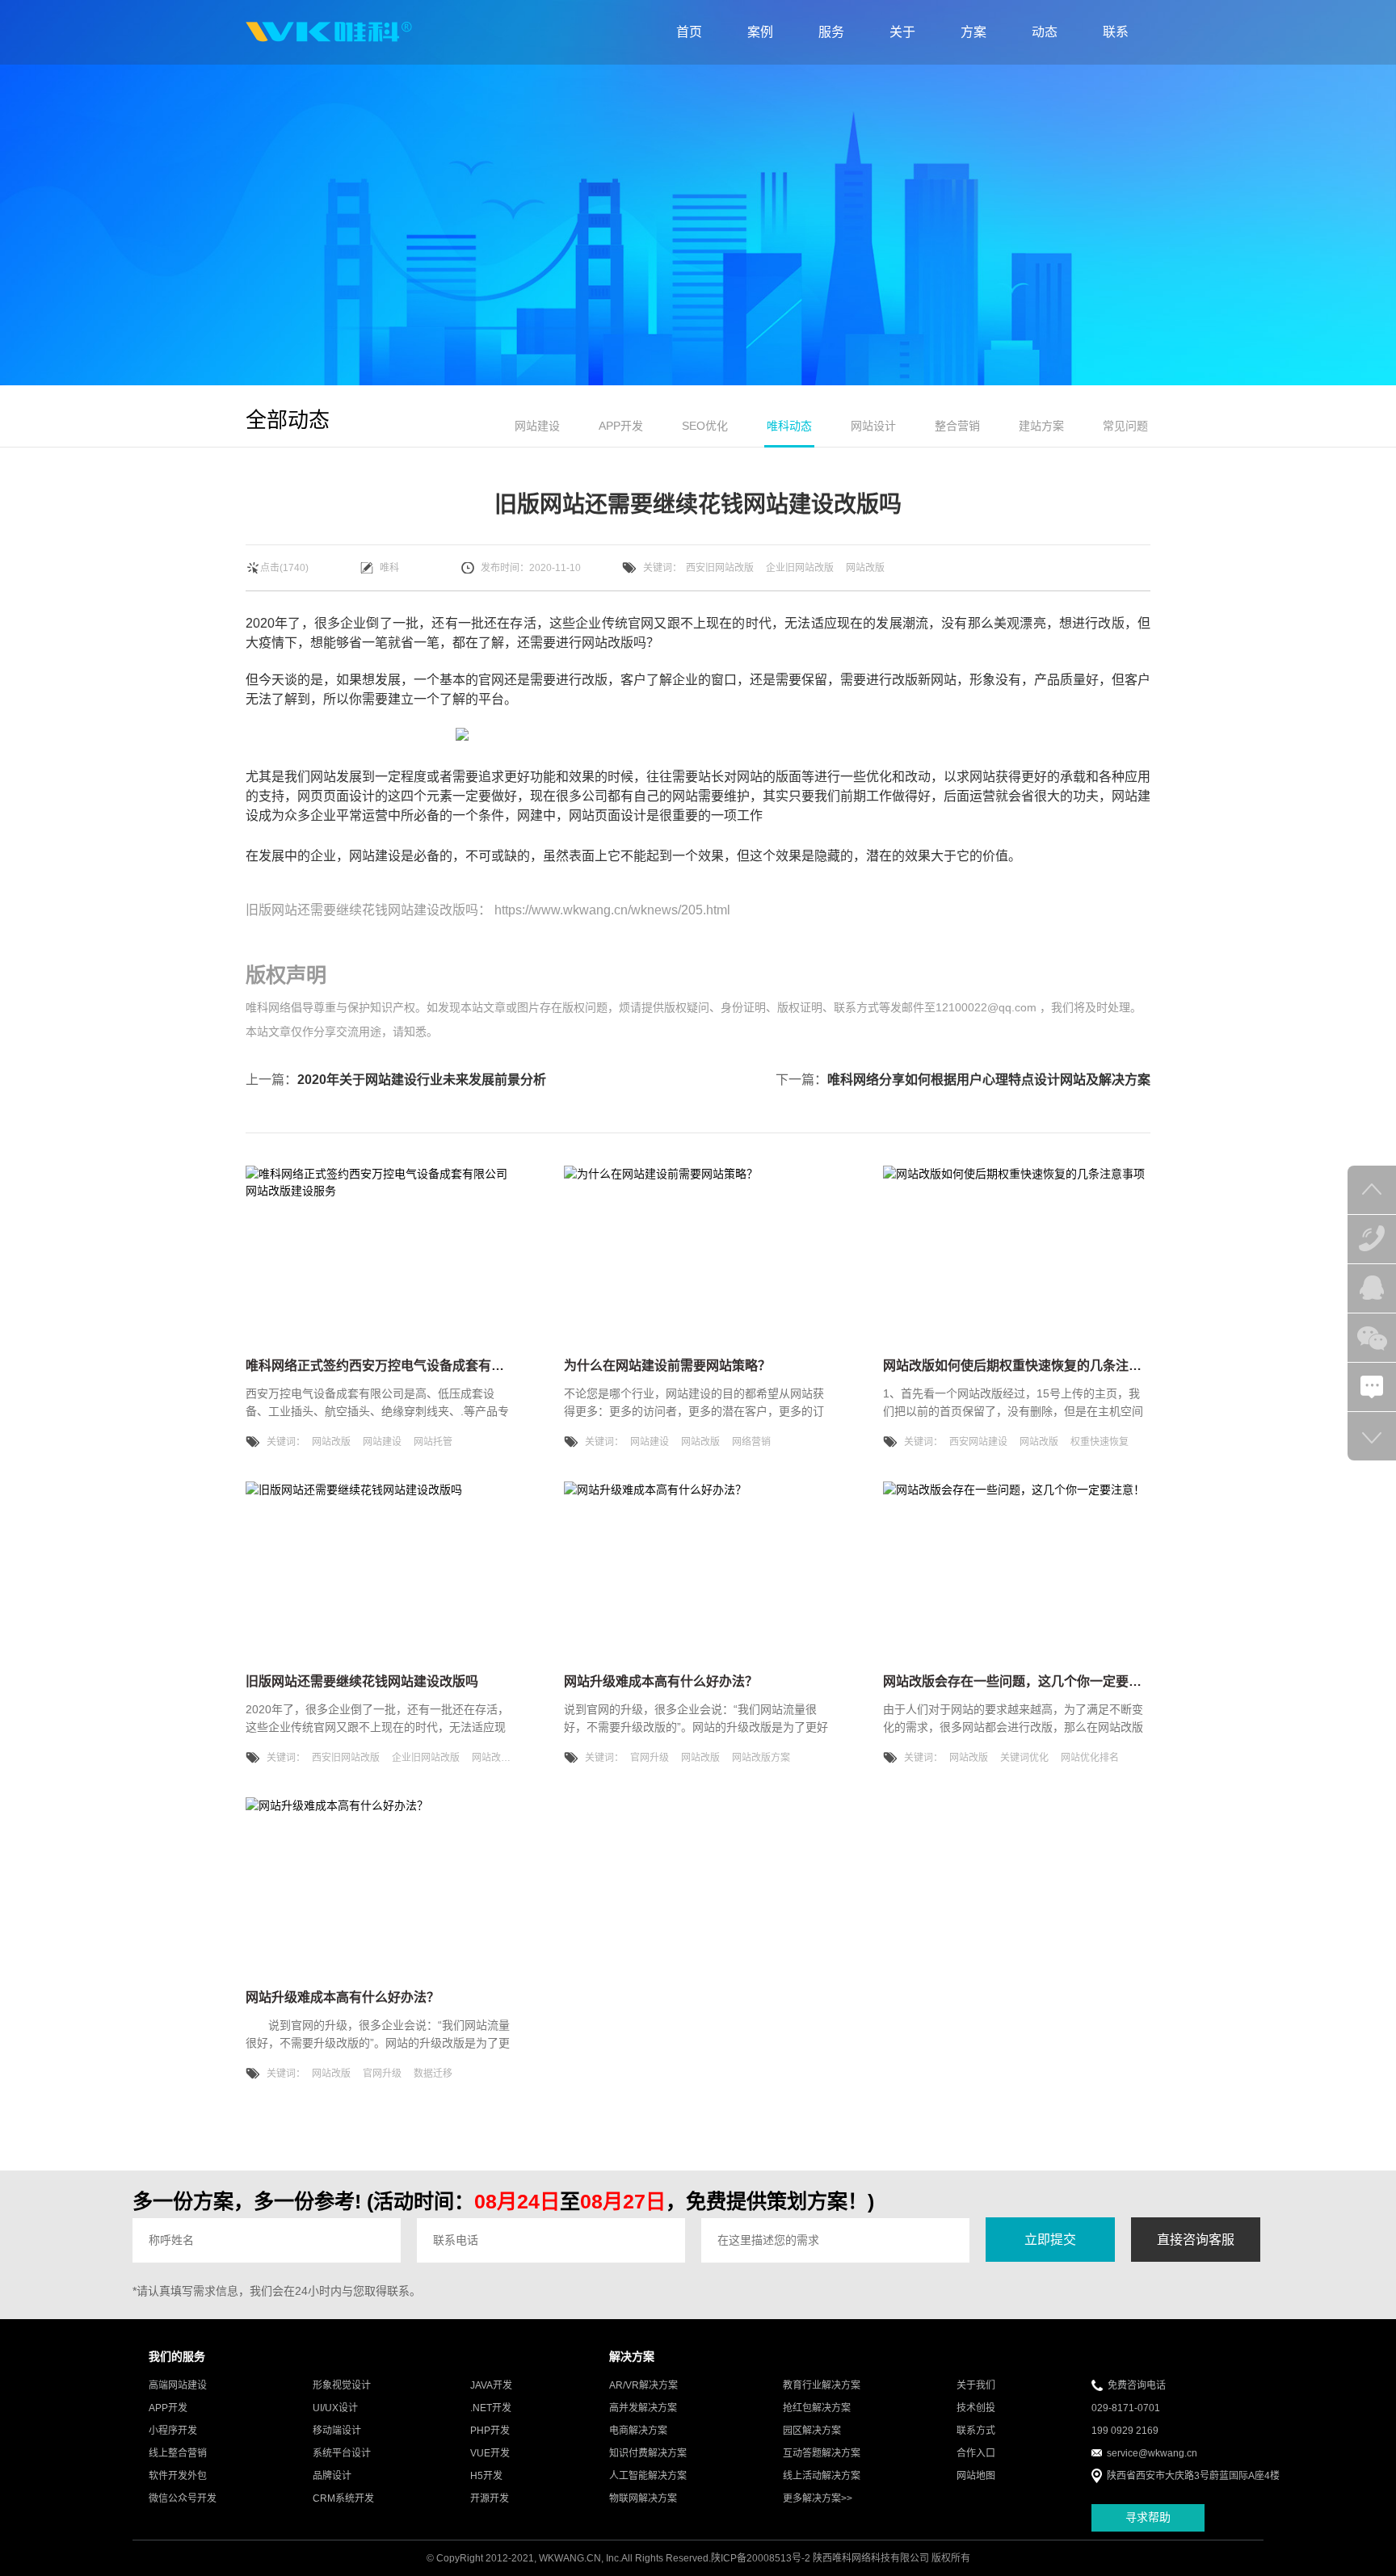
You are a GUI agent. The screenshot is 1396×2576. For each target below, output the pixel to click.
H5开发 (486, 2476)
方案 (973, 32)
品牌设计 (332, 2476)
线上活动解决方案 (822, 2476)
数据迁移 (433, 2074)
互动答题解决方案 (822, 2453)
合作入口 (976, 2453)
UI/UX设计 (335, 2408)
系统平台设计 (342, 2453)
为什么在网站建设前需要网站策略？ (667, 1366)
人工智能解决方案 (648, 2476)
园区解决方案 (812, 2431)
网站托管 (433, 1442)
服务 (831, 32)
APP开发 (621, 426)
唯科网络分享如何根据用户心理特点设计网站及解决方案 (989, 1080)
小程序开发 (173, 2431)
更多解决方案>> (818, 2498)
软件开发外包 (178, 2476)
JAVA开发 (491, 2385)
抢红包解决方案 (817, 2408)
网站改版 (865, 568)
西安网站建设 (978, 1442)
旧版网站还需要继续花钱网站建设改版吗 (362, 910)
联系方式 (976, 2431)
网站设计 (873, 426)
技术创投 (976, 2408)
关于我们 (976, 2385)
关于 (902, 32)
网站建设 (537, 426)
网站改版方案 (761, 1758)
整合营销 (957, 426)
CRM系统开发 (343, 2498)
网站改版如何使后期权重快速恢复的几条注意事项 (1025, 1366)
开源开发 (490, 2498)
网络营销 (751, 1442)
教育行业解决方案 (822, 2385)
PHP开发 (490, 2431)
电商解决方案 (638, 2431)
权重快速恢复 (1100, 1442)
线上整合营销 (178, 2453)
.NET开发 (491, 2408)
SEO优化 (705, 426)
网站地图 (976, 2476)
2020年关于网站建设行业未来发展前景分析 (422, 1080)
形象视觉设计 (342, 2385)
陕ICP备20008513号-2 (761, 2558)
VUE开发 (490, 2453)
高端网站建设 (178, 2385)
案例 (760, 32)
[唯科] (329, 32)
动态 (1045, 32)
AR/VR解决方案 (643, 2385)
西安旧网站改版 (720, 568)
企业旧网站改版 (800, 568)
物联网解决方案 (643, 2498)
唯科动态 (789, 426)
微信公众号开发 (183, 2498)
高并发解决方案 (643, 2408)
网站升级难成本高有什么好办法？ (661, 1681)
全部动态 (288, 420)
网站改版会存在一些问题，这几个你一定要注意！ (1025, 1681)
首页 (689, 32)
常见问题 (1125, 426)
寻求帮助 (1148, 2517)
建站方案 (1041, 426)
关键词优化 (1024, 1758)
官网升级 (650, 1758)
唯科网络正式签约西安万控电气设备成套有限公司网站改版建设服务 (439, 1366)
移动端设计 (337, 2431)
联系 (1116, 32)
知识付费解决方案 (648, 2453)
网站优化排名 (1090, 1758)
